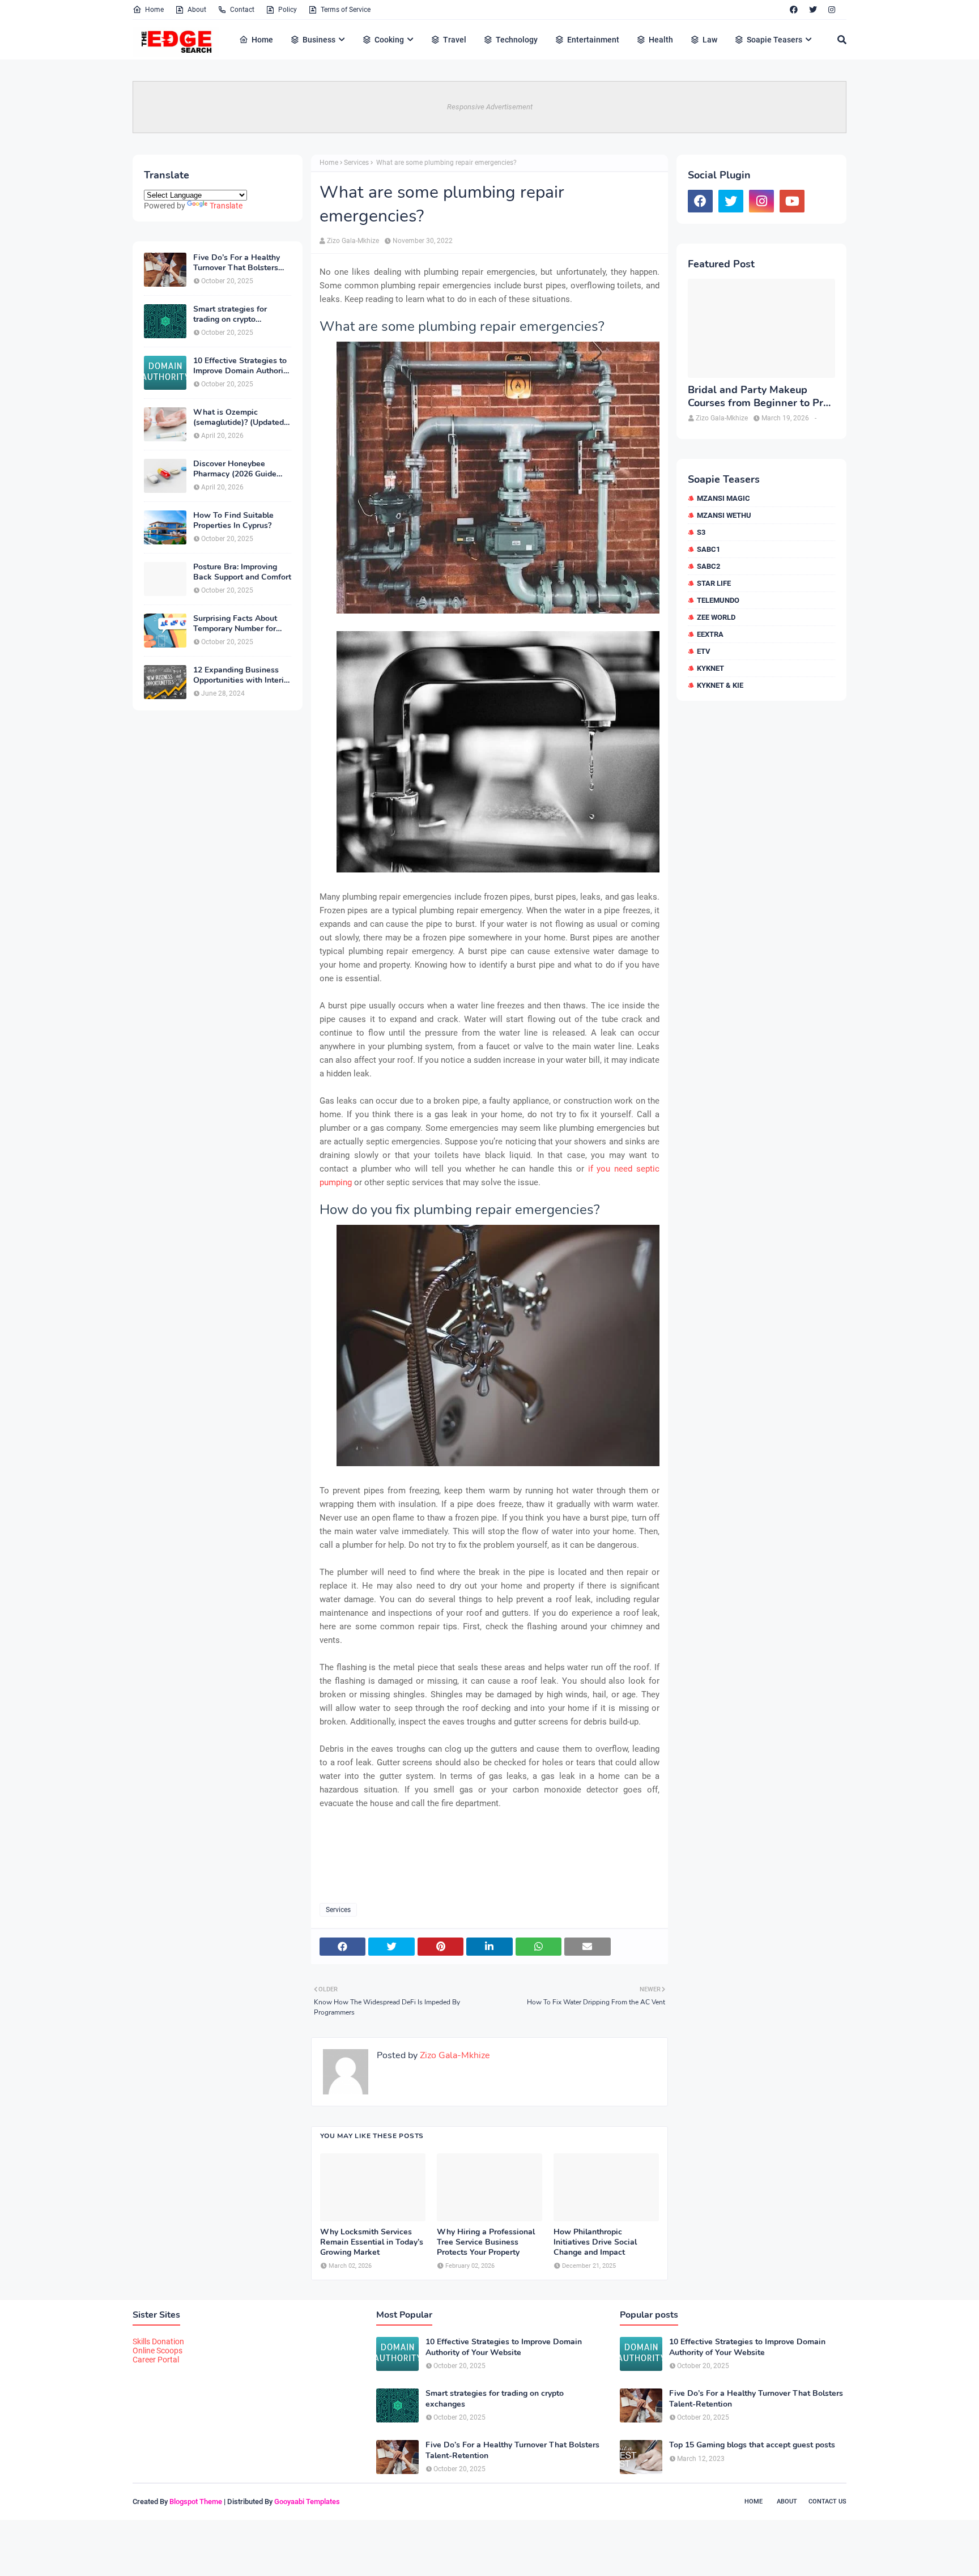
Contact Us (827, 2502)
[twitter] (813, 10)
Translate (226, 206)
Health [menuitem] (661, 40)
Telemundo (718, 600)
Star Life (714, 583)
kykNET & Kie (720, 685)
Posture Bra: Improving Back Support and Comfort (242, 572)
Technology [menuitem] (517, 40)
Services (356, 163)
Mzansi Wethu (724, 515)
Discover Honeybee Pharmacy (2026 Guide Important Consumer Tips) (242, 469)
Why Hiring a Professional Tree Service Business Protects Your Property (486, 2242)
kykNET (710, 668)
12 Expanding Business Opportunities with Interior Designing (242, 675)
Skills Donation (158, 2341)
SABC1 (708, 549)
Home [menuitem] (262, 40)
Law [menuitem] (710, 40)
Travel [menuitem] (455, 40)
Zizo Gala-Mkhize (353, 241)
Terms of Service (346, 10)
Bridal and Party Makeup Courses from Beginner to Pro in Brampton (758, 397)
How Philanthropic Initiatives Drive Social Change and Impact (595, 2242)
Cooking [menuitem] (389, 40)
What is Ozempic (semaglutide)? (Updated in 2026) (239, 418)
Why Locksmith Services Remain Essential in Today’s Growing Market (372, 2242)
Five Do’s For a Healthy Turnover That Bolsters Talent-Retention (237, 263)
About (197, 10)
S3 (701, 532)
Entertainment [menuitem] (593, 40)
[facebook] (794, 10)
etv (704, 651)
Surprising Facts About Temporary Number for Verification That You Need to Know (235, 624)
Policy (288, 10)
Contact (242, 10)
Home (154, 10)
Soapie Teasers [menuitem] (774, 40)
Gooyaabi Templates (307, 2502)
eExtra (710, 634)
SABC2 (708, 566)
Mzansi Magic (723, 498)
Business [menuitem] (319, 40)
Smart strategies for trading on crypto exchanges (230, 314)
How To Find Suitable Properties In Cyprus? (233, 521)
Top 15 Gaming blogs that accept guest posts (752, 2445)
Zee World (716, 617)
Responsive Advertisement (490, 107)
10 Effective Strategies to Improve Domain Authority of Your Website (242, 366)
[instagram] (832, 10)
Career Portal (156, 2360)
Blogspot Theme (196, 2502)
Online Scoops (158, 2351)
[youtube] (792, 201)
